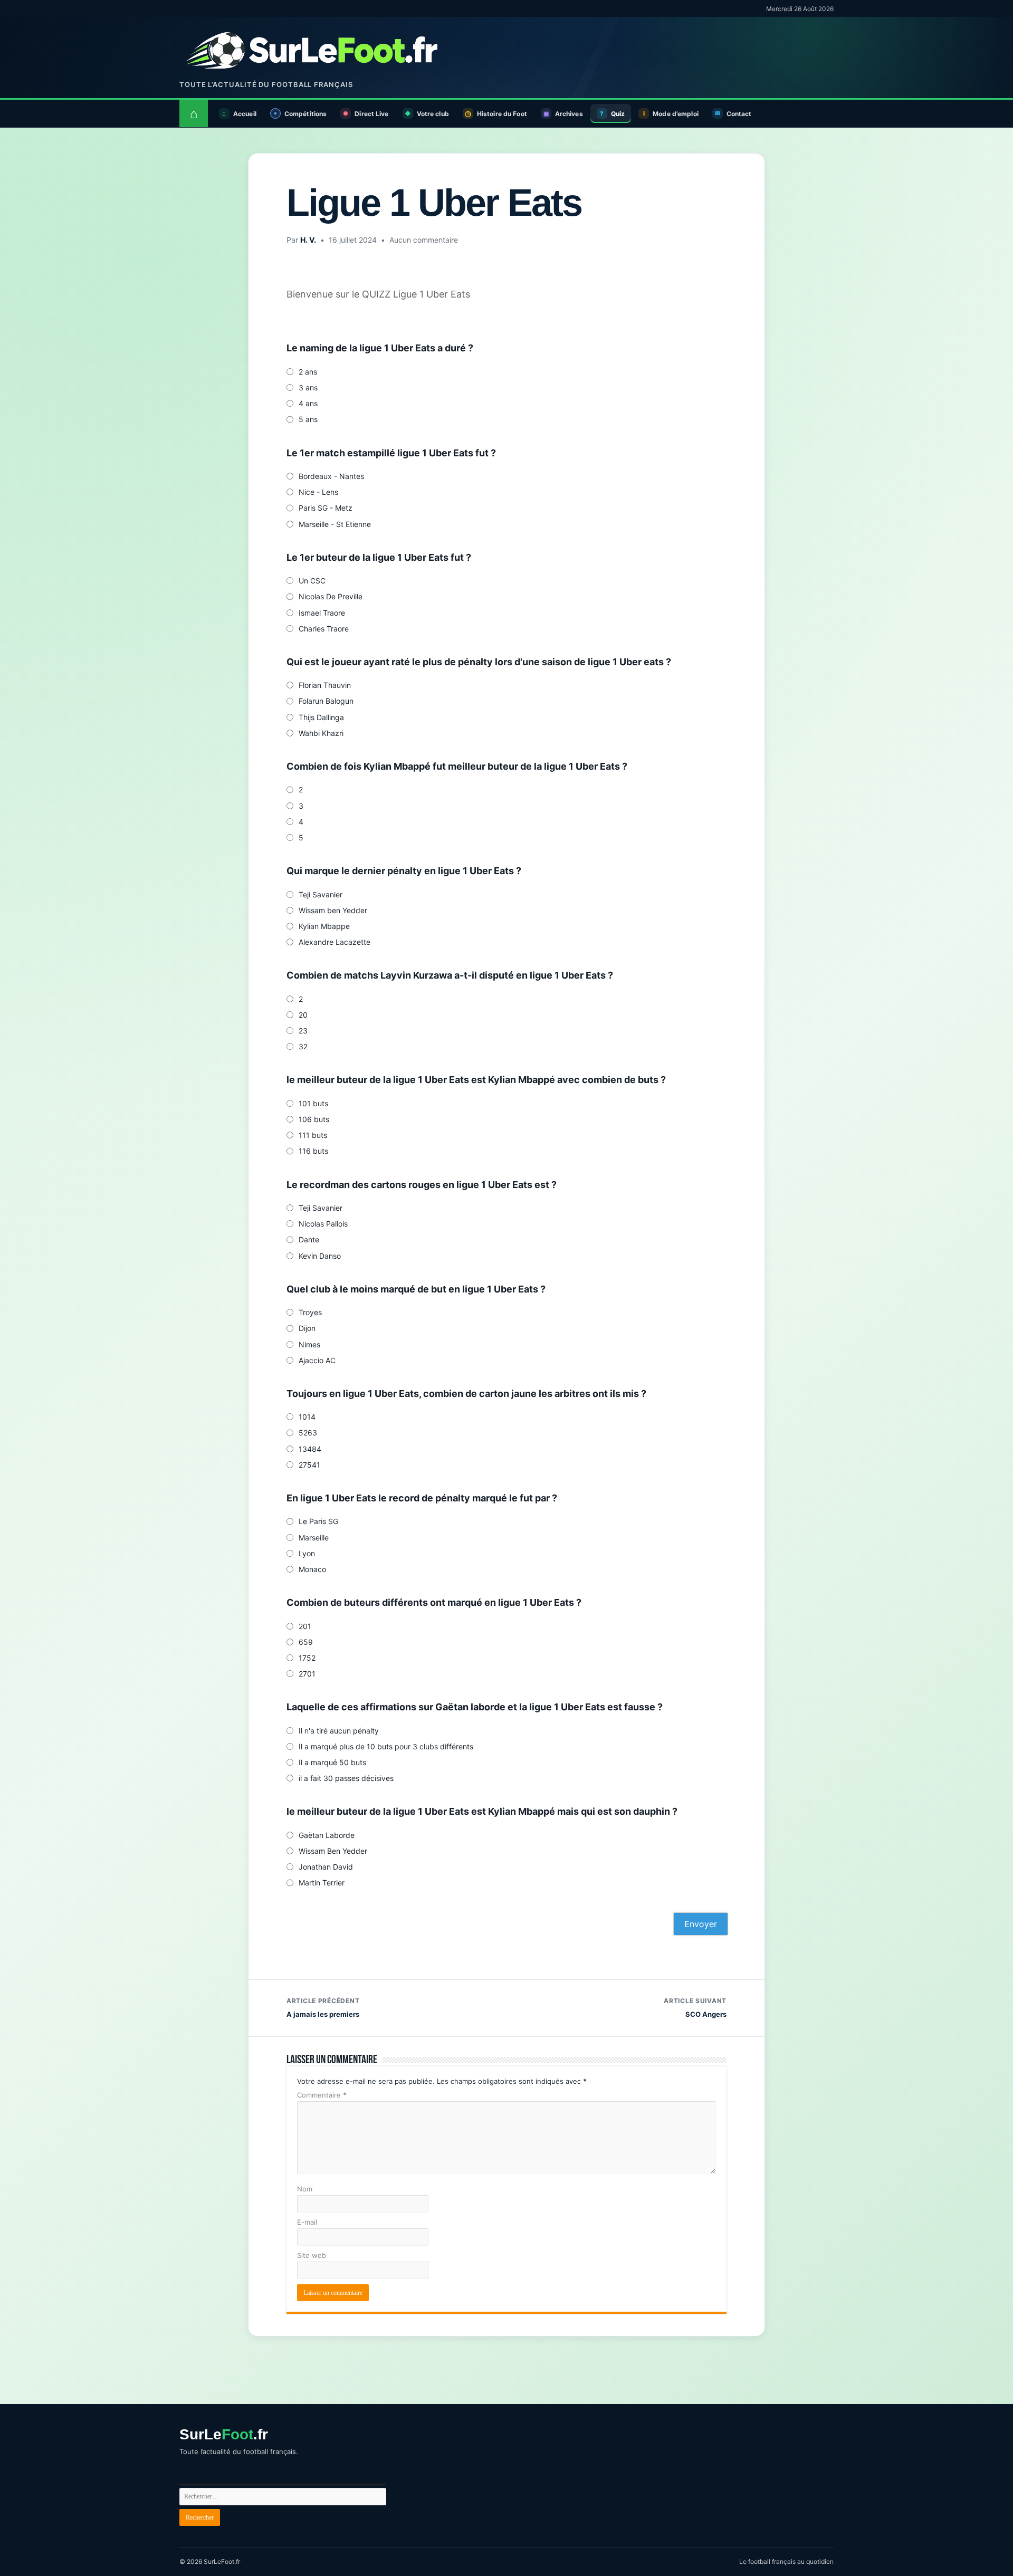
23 (303, 1031)
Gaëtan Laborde (327, 1835)
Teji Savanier (321, 894)
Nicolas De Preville (331, 596)
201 (305, 1626)
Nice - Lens (318, 492)
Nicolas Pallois (323, 1224)
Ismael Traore (322, 613)
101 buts (313, 1103)
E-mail (307, 2222)
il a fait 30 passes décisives (346, 1778)
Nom (305, 2189)
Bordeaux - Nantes (331, 476)
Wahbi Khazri (321, 733)
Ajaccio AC (317, 1360)
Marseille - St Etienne (335, 524)
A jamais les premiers (323, 2008)
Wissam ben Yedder (333, 910)
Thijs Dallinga (321, 717)
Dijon (307, 1328)
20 (303, 1015)
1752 (307, 1658)
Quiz (618, 114)
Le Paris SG (318, 1521)
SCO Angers (695, 2008)
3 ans (308, 387)
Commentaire (322, 2095)
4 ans (308, 403)
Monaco (312, 1569)
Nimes (309, 1344)
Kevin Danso (320, 1256)
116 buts (313, 1151)
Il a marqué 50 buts (332, 1762)
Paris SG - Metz (326, 508)
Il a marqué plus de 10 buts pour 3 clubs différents (386, 1746)
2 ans (308, 372)
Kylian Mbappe (324, 926)
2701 (307, 1674)
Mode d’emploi (676, 114)
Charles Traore (324, 629)
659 (306, 1642)
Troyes (310, 1312)
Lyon (307, 1553)
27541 (309, 1465)
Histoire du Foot (502, 114)
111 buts (313, 1135)
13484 (310, 1449)
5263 (308, 1433)
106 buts (314, 1119)
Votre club (433, 114)
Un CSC (312, 581)
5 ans (308, 419)
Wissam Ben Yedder (333, 1851)
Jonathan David (326, 1867)
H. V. (308, 240)
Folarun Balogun (326, 701)
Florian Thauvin (325, 685)
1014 (307, 1417)
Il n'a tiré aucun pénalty (339, 1731)
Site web (312, 2255)
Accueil (245, 114)
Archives (569, 114)
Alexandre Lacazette (335, 942)
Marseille (314, 1538)
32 (303, 1046)
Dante (309, 1239)
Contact (739, 114)
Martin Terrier (322, 1883)
